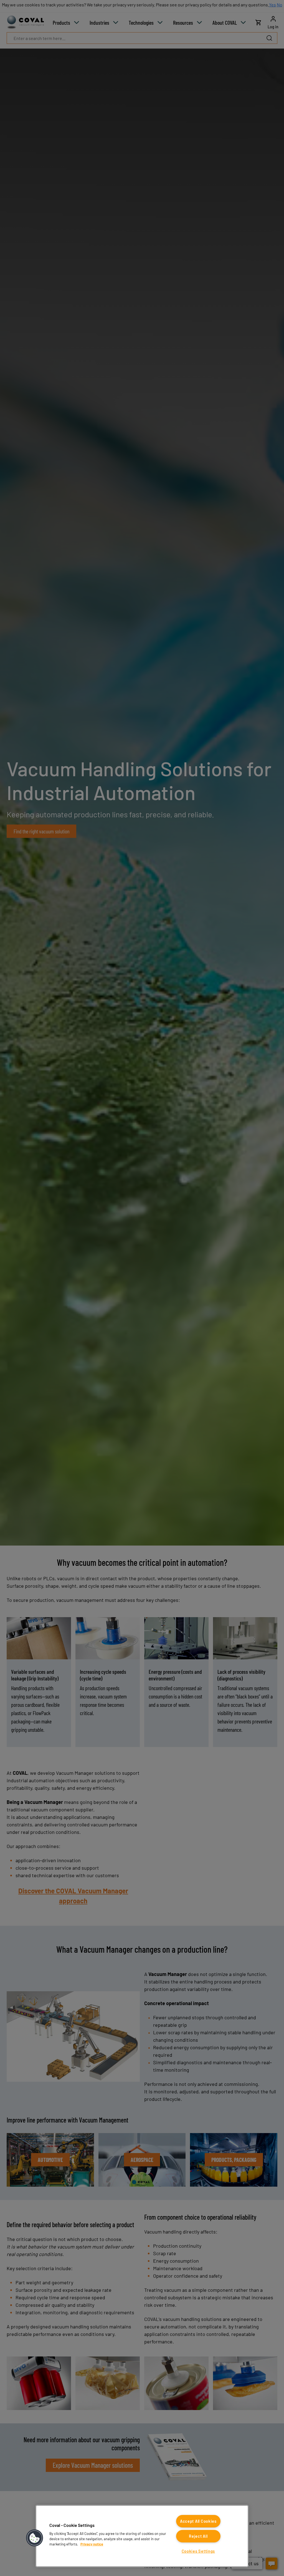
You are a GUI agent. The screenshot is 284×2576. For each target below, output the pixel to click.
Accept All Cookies (198, 2521)
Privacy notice (92, 2544)
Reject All (198, 2536)
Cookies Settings (198, 2551)
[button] (35, 2538)
